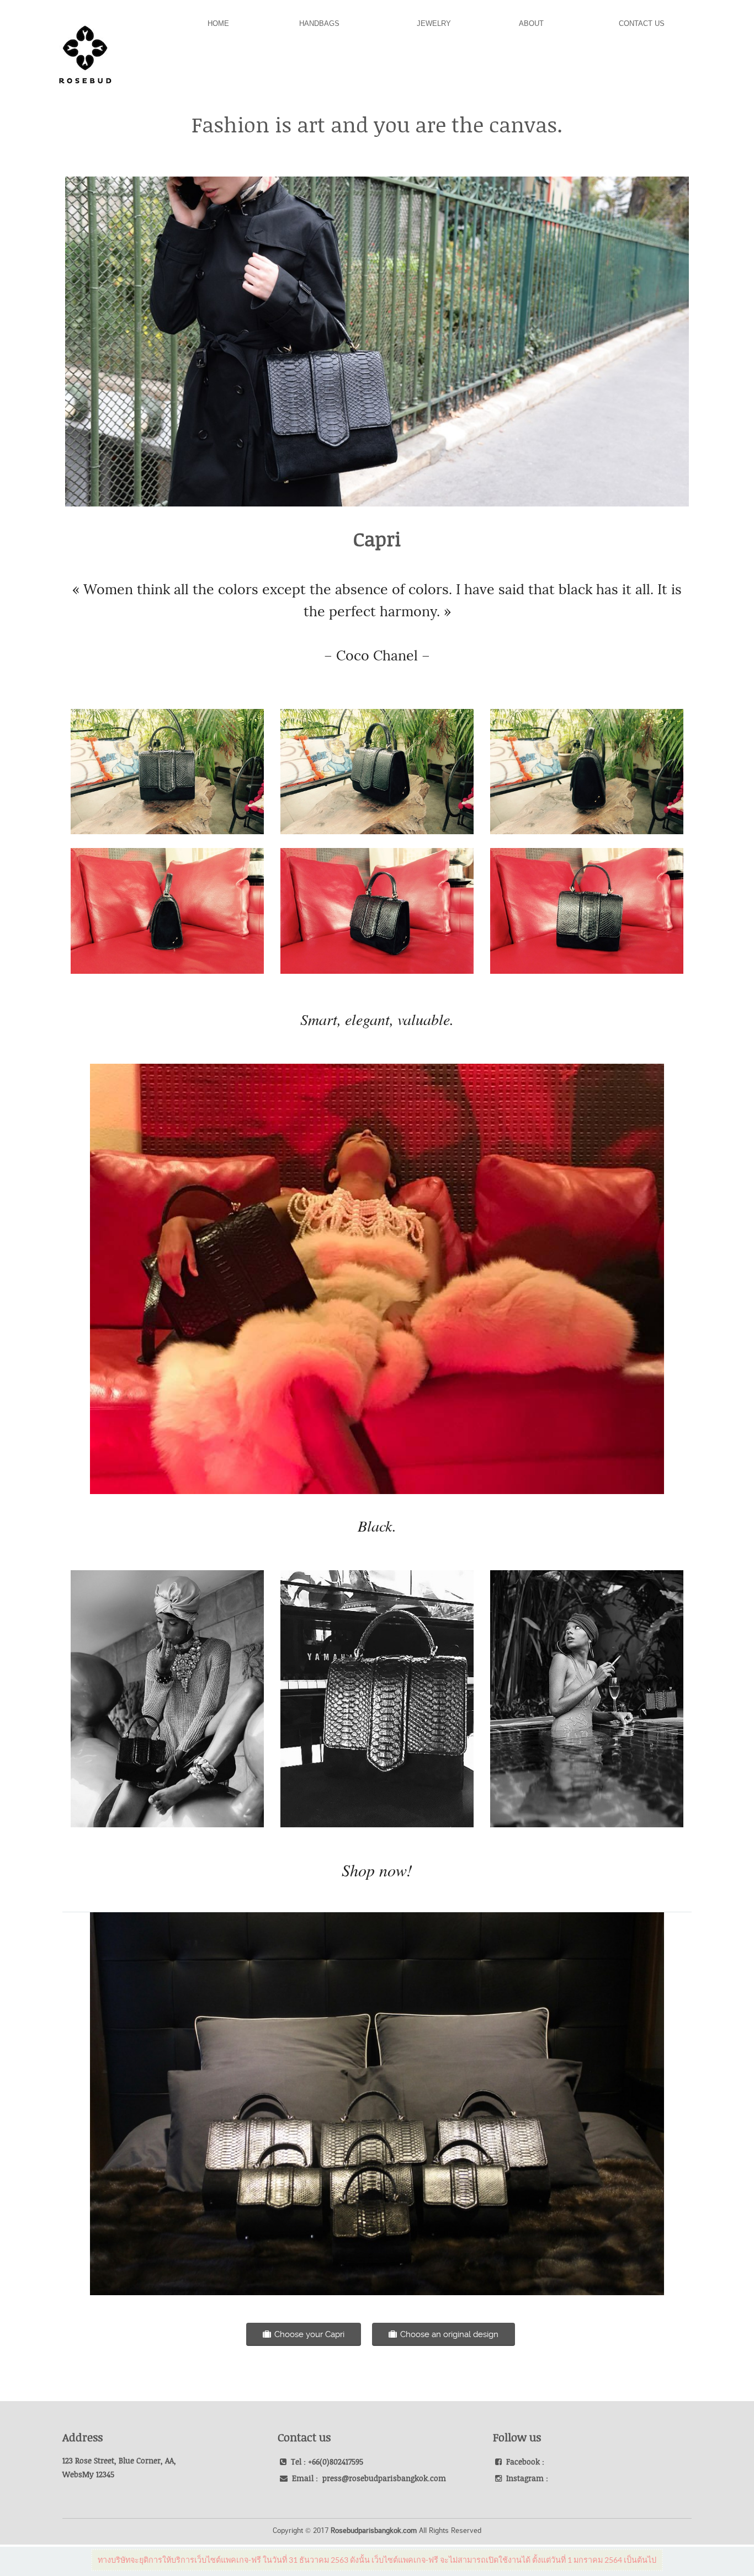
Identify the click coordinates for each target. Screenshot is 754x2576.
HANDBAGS (319, 23)
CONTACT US (642, 23)
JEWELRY (434, 23)
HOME (218, 23)
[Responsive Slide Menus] (85, 49)
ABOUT (531, 23)
